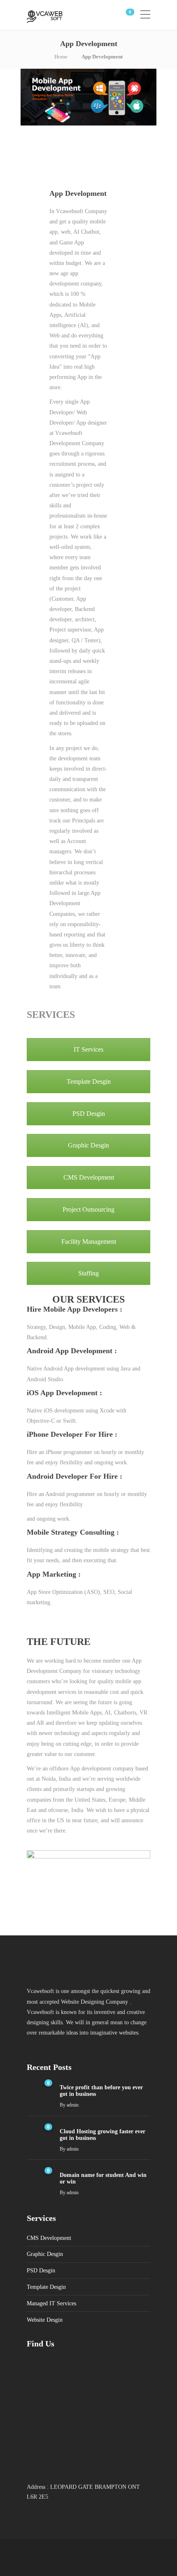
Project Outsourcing (88, 1209)
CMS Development (89, 1177)
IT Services (88, 1049)
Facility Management (89, 1242)
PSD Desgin (89, 1114)
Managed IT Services (51, 2303)
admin (73, 2105)
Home (61, 57)
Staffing (88, 1273)
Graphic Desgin (88, 1145)
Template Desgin (89, 1081)
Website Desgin (45, 2320)
